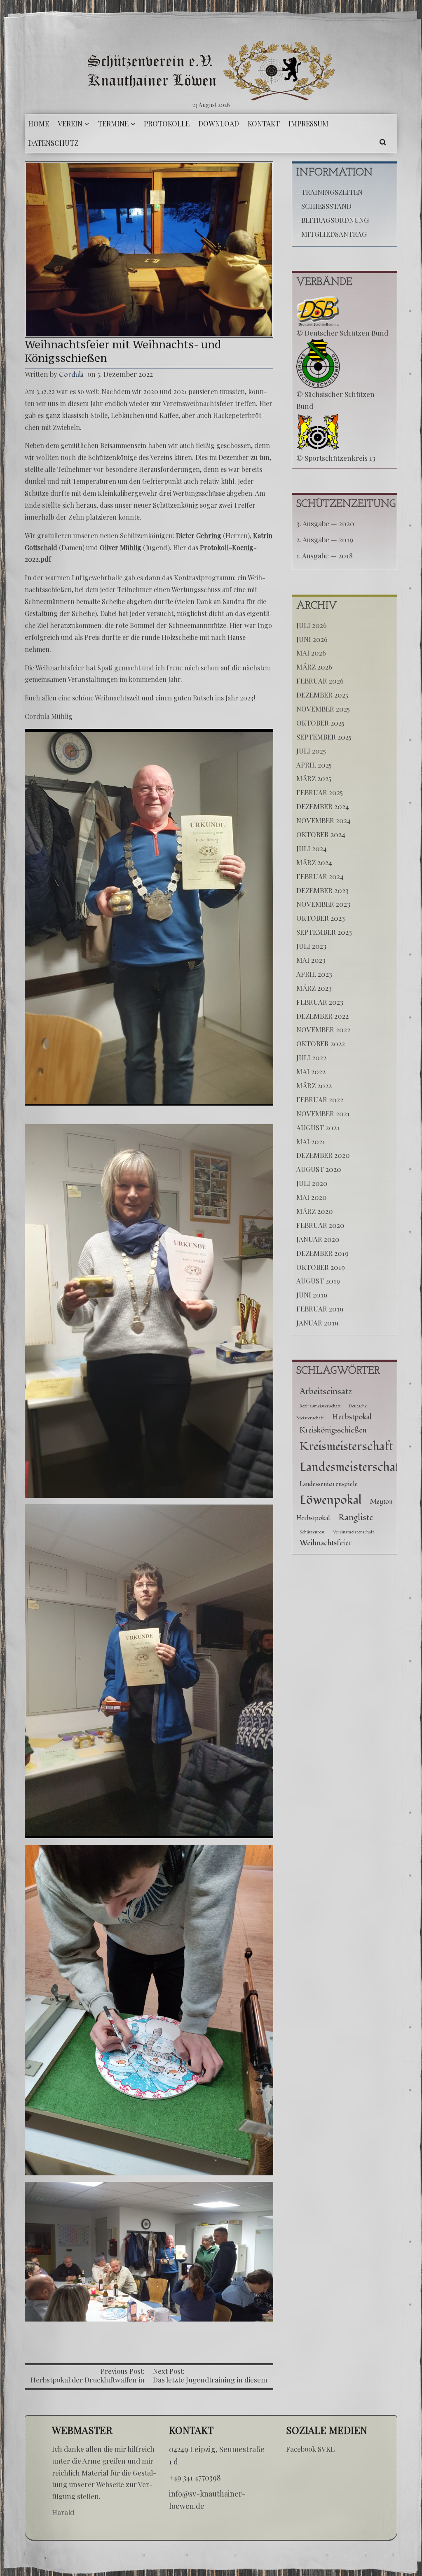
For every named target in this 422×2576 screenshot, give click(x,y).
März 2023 (314, 988)
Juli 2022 (311, 1057)
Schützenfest (312, 1532)
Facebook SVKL (310, 2449)
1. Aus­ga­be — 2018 (325, 555)
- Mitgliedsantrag (332, 234)
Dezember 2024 (323, 806)
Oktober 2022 (321, 1043)
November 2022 (323, 1029)
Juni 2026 (312, 639)
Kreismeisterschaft (346, 1447)
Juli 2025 (311, 751)
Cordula (71, 374)
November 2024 (324, 820)
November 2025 (323, 709)
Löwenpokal (331, 1500)
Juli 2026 (312, 625)
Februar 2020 (320, 1225)
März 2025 (314, 778)
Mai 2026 (311, 653)
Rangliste (356, 1518)
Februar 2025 (320, 792)
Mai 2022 (311, 1071)
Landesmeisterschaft (352, 1467)
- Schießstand (324, 206)
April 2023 (314, 974)
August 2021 (318, 1127)
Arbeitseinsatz (326, 1392)
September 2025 (324, 737)
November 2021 (323, 1113)
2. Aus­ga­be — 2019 (325, 539)
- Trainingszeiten (329, 192)
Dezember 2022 (322, 1016)
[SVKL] (211, 71)
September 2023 (324, 932)
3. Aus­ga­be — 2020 (325, 523)
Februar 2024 (320, 876)
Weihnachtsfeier (326, 1543)
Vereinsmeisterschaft (354, 1532)
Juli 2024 (312, 848)
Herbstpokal (352, 1417)
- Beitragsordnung (333, 220)
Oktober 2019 (321, 1267)
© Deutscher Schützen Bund (342, 333)
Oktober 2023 (321, 918)
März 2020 (315, 1211)
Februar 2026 (320, 681)
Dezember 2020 (323, 1155)
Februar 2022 (320, 1099)
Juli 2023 (311, 946)
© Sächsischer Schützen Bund (335, 400)
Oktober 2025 (320, 723)
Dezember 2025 (322, 695)
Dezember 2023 (322, 890)
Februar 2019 (320, 1309)
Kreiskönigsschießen (333, 1430)
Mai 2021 (311, 1141)
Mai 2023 (311, 960)
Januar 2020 (318, 1239)
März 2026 (314, 667)
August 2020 (319, 1169)
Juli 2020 (312, 1183)
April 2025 (314, 765)
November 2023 (323, 904)
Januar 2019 (317, 1323)
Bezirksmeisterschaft (320, 1406)
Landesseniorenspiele (329, 1484)
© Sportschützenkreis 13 (336, 458)
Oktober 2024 (321, 834)
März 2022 (314, 1085)
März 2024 (314, 862)
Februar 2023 (320, 1002)
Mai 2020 (312, 1197)
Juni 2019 (312, 1295)
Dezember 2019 (322, 1253)
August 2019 (318, 1281)
